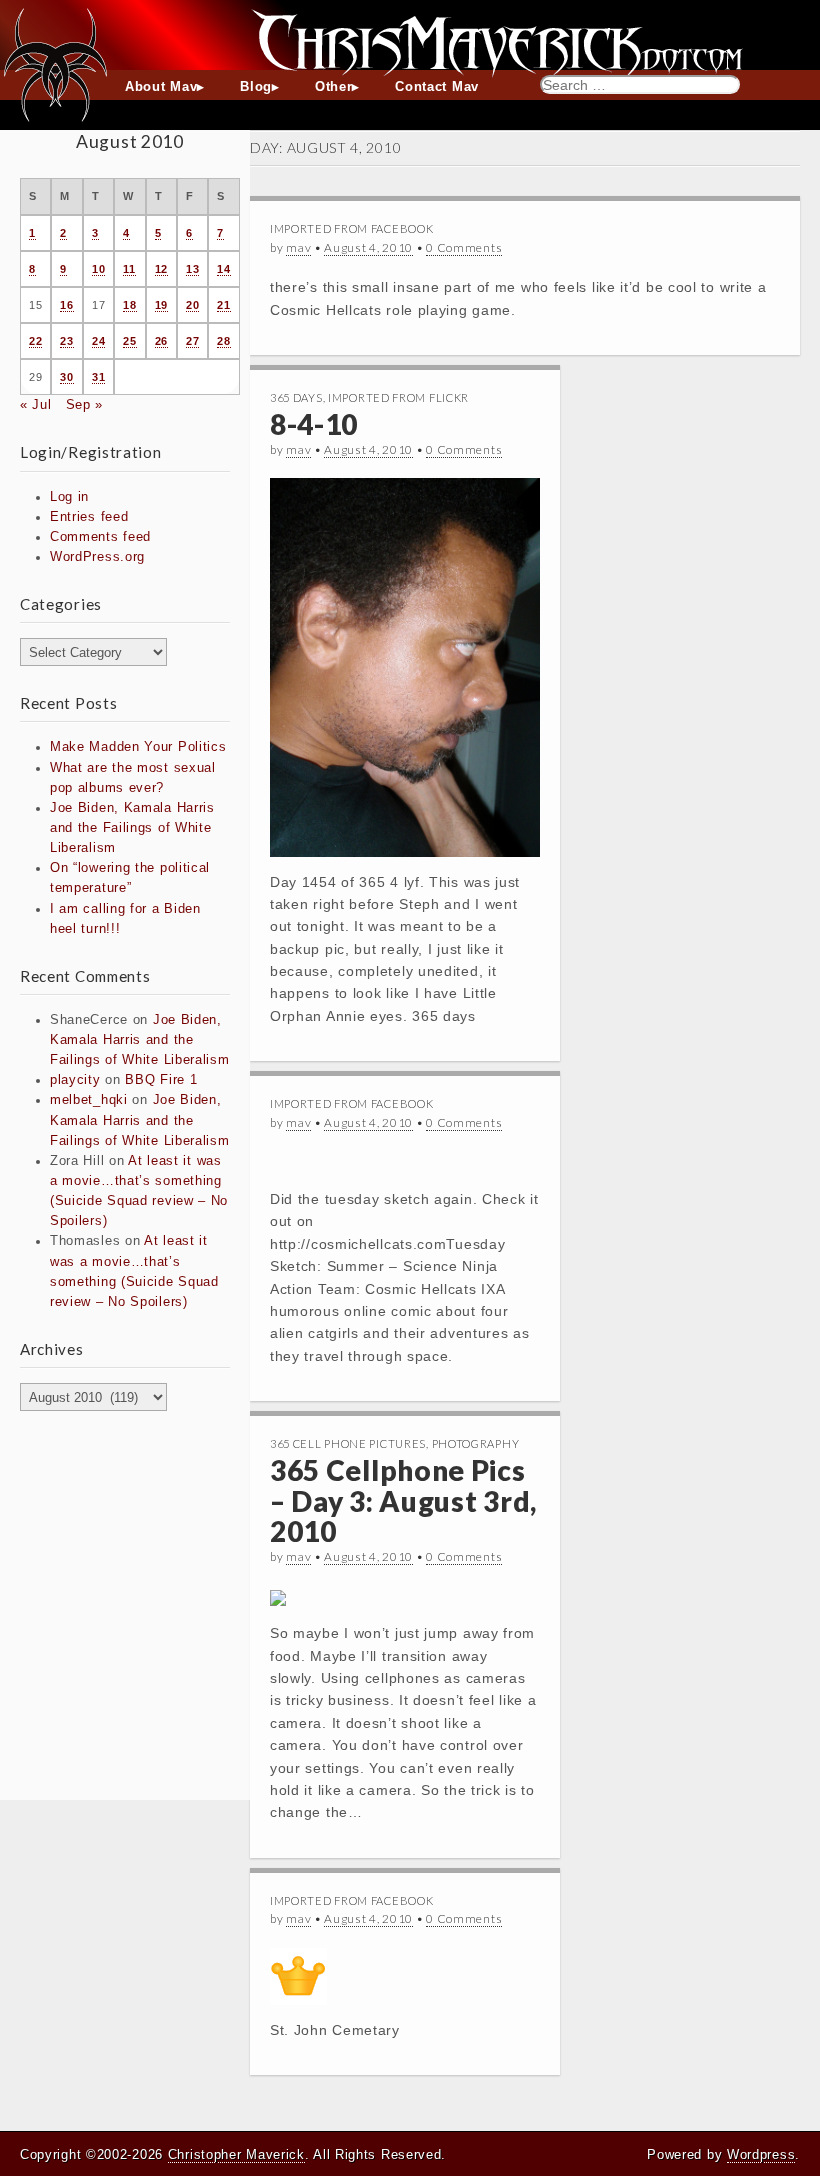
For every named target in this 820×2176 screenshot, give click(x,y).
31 (98, 377)
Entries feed (89, 517)
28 (223, 341)
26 (161, 341)
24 (98, 341)
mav (298, 247)
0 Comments (464, 247)
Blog (256, 87)
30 (66, 377)
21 (223, 305)
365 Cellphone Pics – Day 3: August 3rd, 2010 (403, 1501)
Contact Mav (437, 87)
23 (66, 341)
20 (192, 305)
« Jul (36, 405)
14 (223, 269)
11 (129, 269)
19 (161, 305)
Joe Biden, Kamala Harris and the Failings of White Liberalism (132, 828)
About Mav (161, 87)
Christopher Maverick (236, 2154)
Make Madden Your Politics (138, 747)
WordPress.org (97, 557)
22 (35, 341)
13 (192, 269)
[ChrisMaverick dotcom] (410, 35)
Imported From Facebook (351, 228)
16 (66, 305)
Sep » (85, 405)
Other (334, 87)
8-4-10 (314, 424)
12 (161, 269)
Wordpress (761, 2154)
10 (98, 269)
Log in (69, 497)
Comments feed (100, 537)
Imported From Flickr (398, 397)
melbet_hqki (89, 1100)
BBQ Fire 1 (161, 1080)
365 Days (296, 397)
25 (129, 341)
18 (129, 305)
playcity (75, 1080)
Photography (476, 1443)
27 (192, 341)
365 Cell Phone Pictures (348, 1443)
